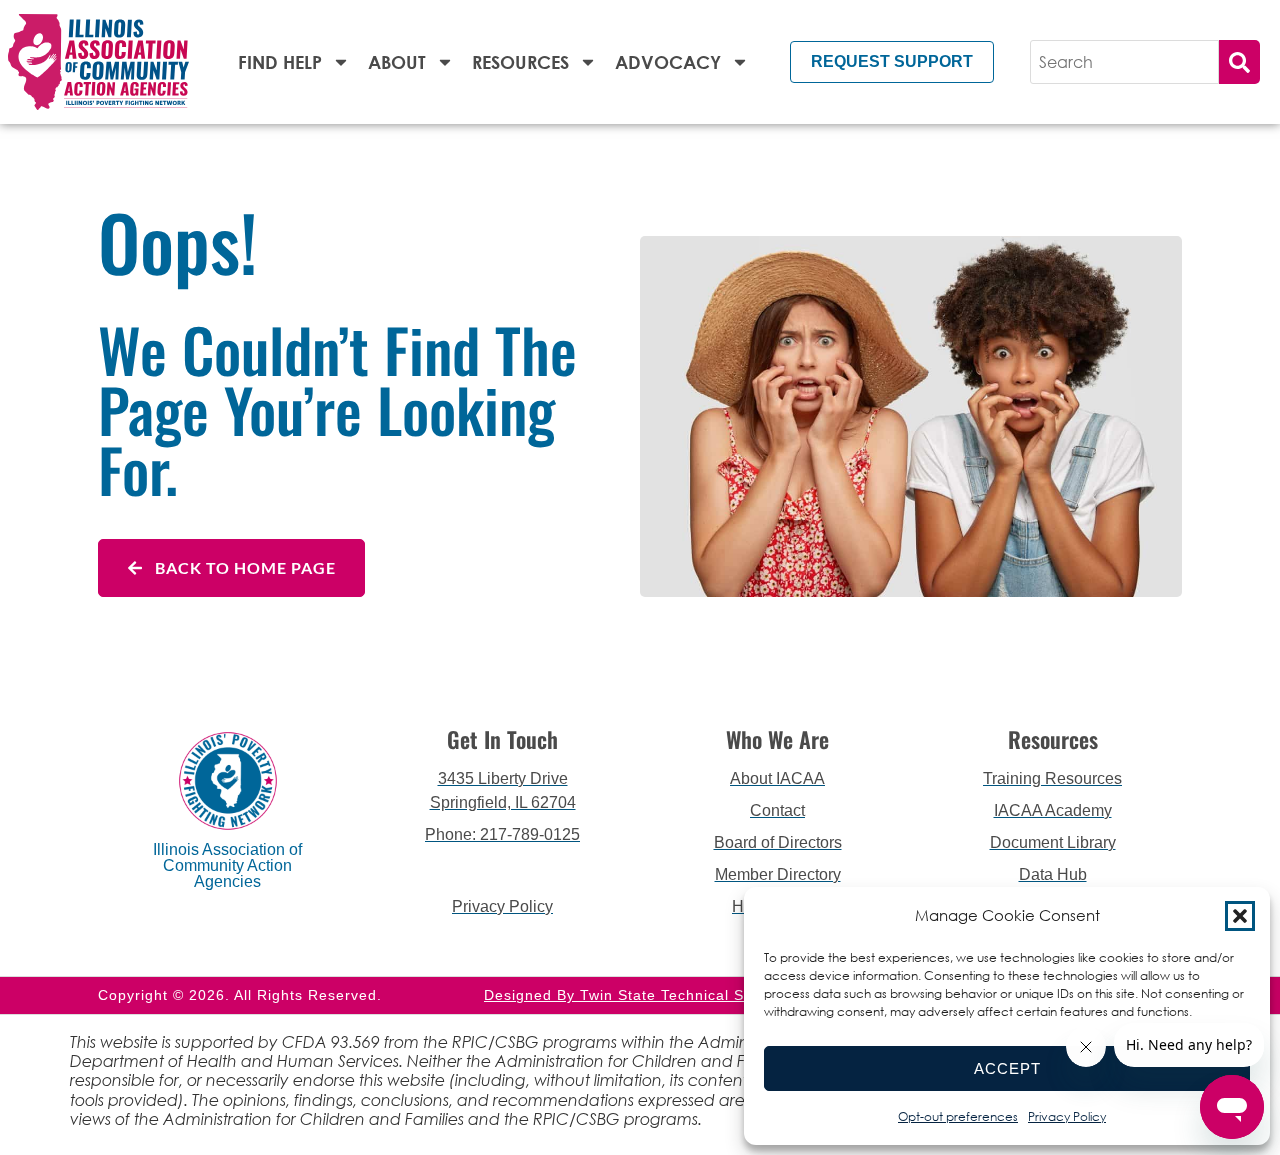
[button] (1240, 916)
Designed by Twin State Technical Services (640, 995)
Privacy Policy (1067, 1116)
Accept (1007, 1068)
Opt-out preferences (958, 1116)
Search (1239, 62)
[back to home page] (98, 62)
